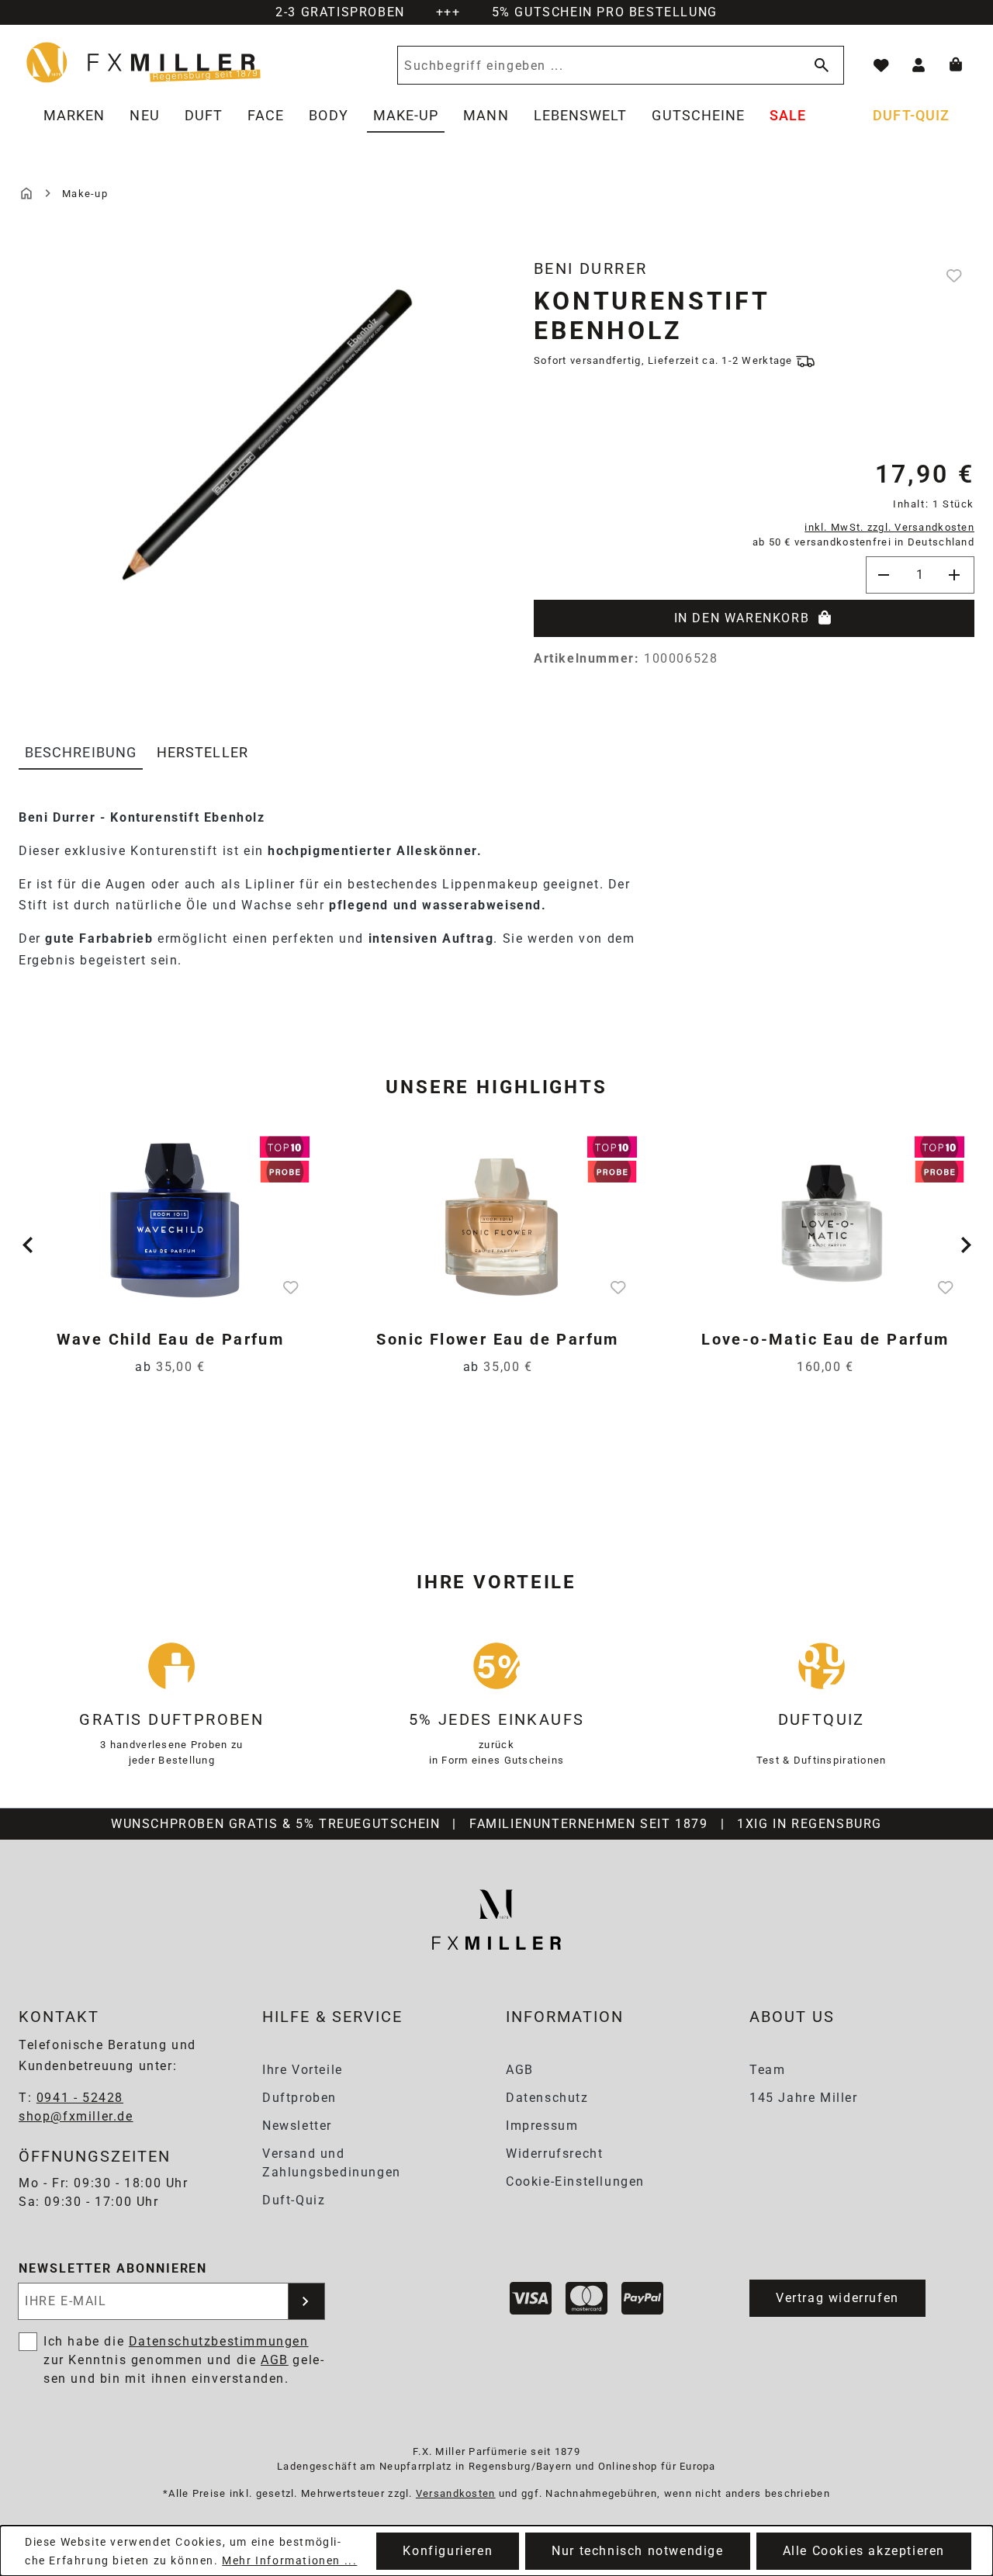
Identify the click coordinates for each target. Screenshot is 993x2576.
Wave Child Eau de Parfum (171, 1339)
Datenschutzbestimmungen (219, 2341)
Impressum (542, 2126)
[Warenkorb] (956, 65)
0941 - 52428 (80, 2098)
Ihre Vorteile (303, 2070)
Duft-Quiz (294, 2200)
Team (767, 2070)
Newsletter (297, 2126)
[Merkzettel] (881, 65)
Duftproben (299, 2098)
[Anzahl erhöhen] (956, 575)
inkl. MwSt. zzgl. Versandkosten (889, 527)
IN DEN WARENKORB (742, 618)
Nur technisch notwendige (637, 2551)
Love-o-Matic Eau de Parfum (825, 1339)
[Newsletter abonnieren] (306, 2301)
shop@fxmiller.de (76, 2116)
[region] (253, 457)
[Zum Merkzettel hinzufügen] (956, 275)
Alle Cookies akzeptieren (864, 2551)
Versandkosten (456, 2493)
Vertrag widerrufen (837, 2298)
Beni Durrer (590, 268)
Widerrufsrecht (554, 2154)
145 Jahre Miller (804, 2098)
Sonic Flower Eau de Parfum (497, 1339)
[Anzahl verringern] (884, 575)
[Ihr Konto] (919, 65)
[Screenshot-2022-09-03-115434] (253, 428)
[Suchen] (818, 65)
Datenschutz (547, 2098)
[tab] (81, 753)
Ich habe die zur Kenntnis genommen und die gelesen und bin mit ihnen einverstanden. (183, 2360)
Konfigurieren (448, 2551)
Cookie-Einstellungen (575, 2181)
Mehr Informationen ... (289, 2560)
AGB (520, 2070)
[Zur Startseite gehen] (144, 62)
